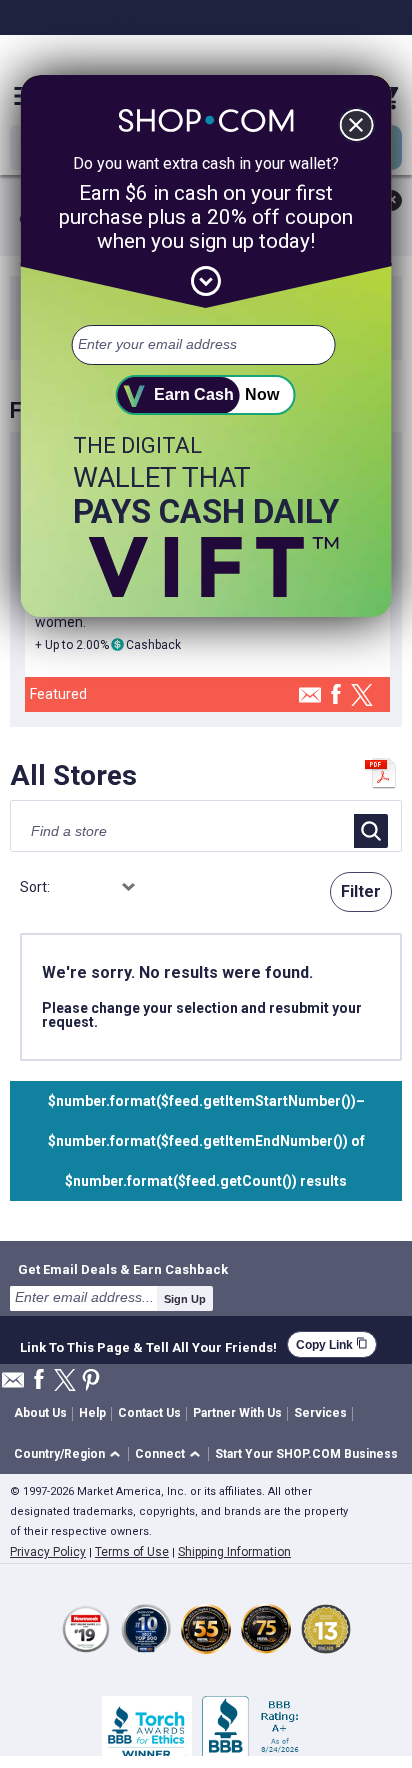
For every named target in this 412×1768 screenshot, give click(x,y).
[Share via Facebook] (336, 695)
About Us (40, 1413)
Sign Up (185, 1299)
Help (92, 1413)
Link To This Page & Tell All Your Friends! (148, 1345)
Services (320, 1413)
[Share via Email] (310, 700)
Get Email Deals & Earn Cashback (123, 1269)
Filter (361, 891)
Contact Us (149, 1413)
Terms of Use (132, 1552)
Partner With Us (237, 1413)
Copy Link (332, 1344)
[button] (70, 1454)
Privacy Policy (48, 1552)
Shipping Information (234, 1552)
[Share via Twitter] (362, 696)
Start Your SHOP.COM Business (306, 1454)
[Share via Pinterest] (91, 1381)
